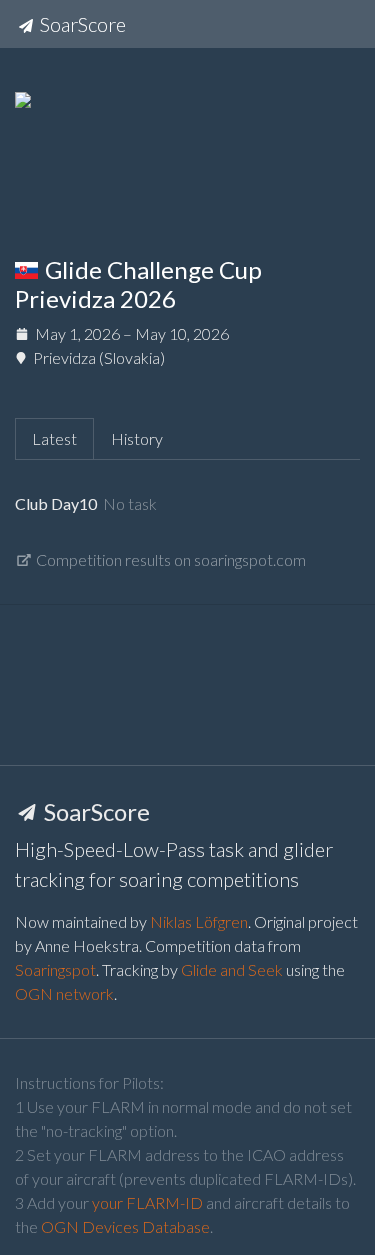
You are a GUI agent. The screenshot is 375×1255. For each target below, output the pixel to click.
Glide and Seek (232, 969)
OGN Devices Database (125, 1226)
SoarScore (81, 24)
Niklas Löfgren (199, 921)
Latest (54, 438)
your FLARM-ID (147, 1202)
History (137, 438)
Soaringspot (55, 969)
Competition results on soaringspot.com (169, 559)
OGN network (64, 993)
